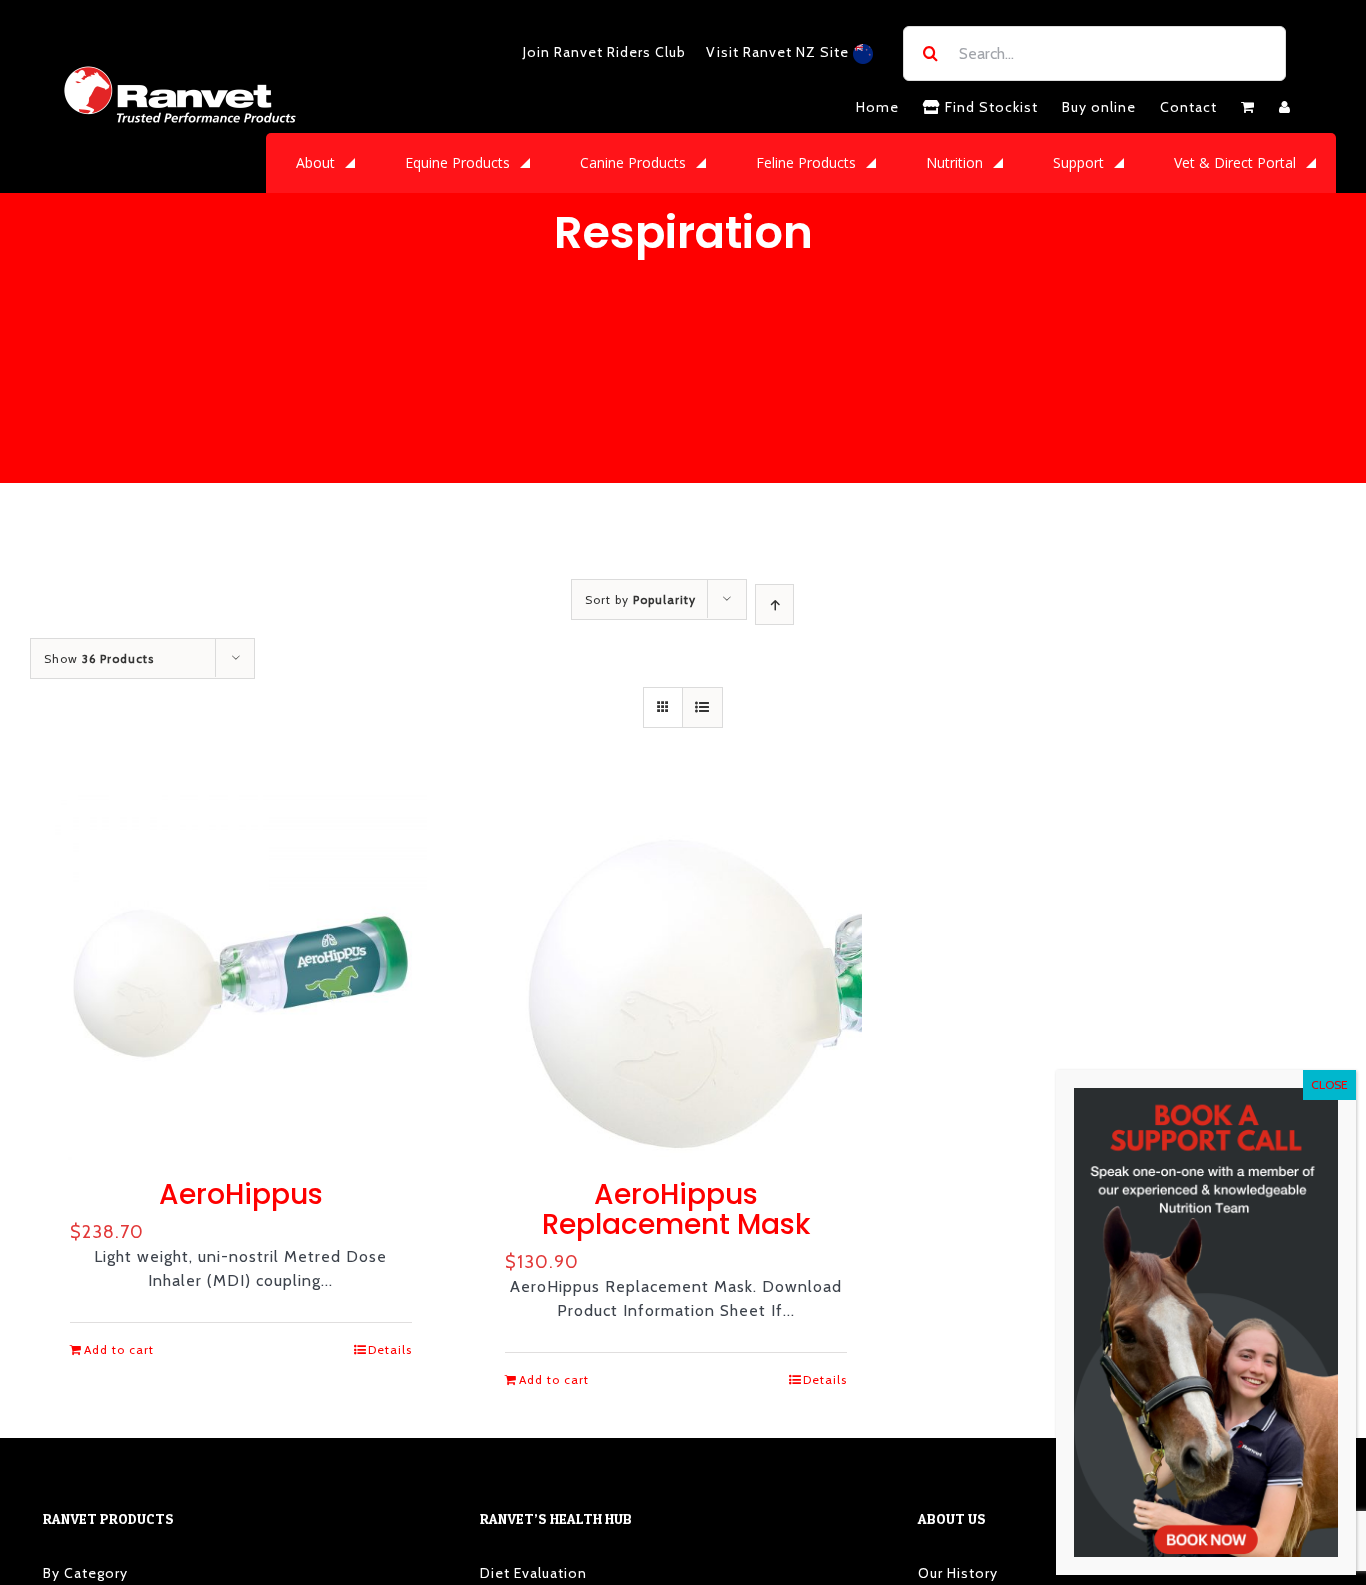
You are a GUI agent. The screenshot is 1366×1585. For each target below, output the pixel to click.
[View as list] (702, 707)
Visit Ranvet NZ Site (779, 52)
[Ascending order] (774, 604)
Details (390, 1349)
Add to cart (119, 1349)
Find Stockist (989, 107)
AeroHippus (241, 1194)
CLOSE (1329, 1084)
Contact (1188, 107)
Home (877, 107)
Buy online (1099, 107)
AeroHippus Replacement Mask (676, 1209)
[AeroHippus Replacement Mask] (676, 974)
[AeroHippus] (241, 974)
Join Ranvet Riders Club (604, 52)
